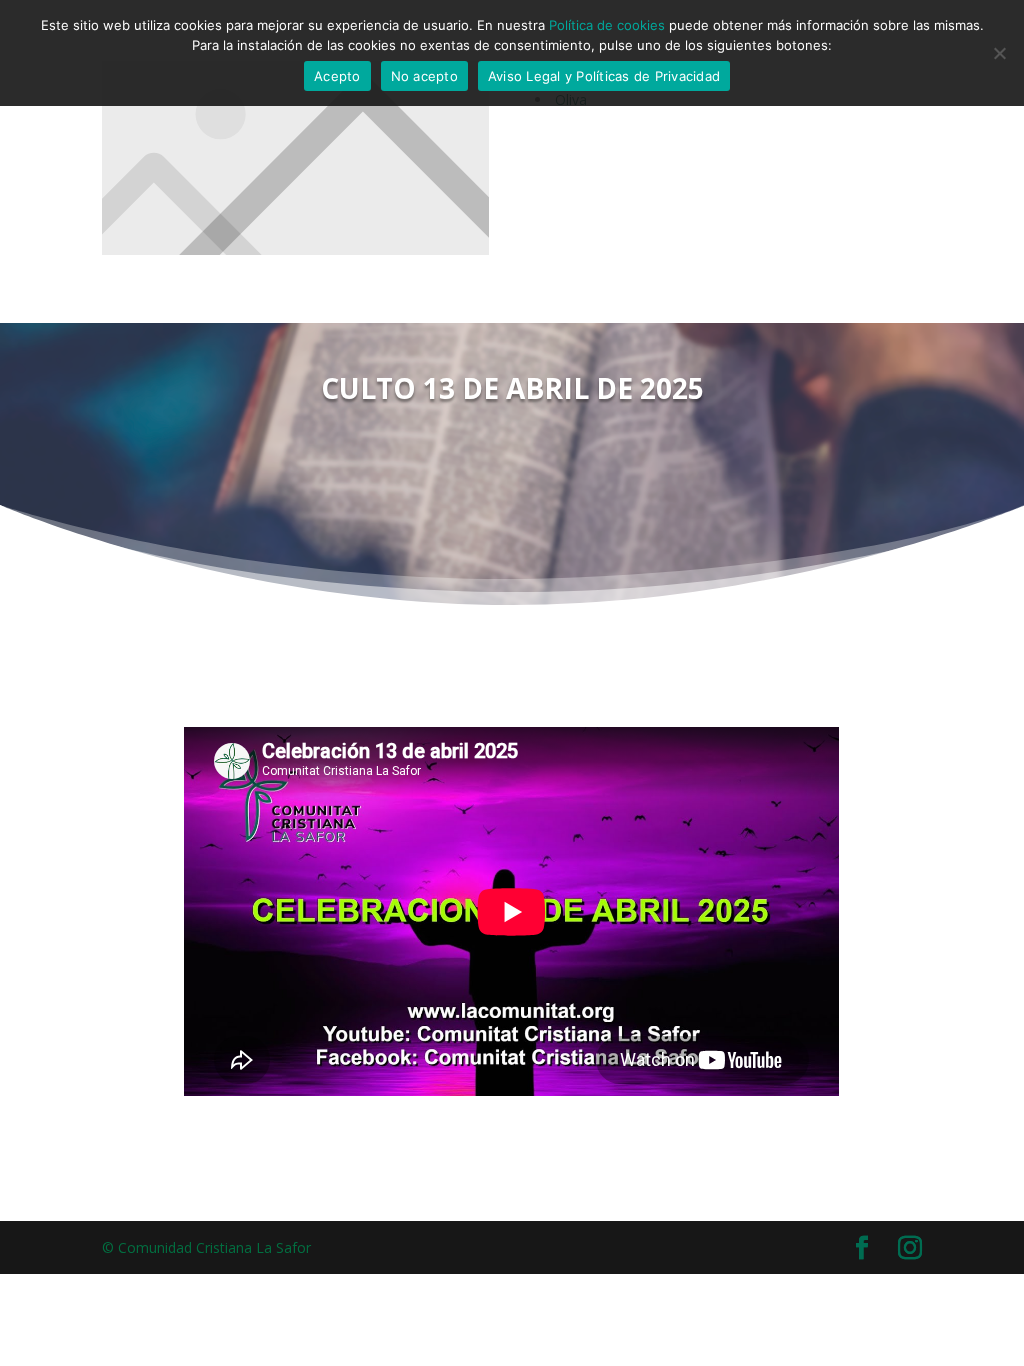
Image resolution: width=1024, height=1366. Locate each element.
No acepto (424, 76)
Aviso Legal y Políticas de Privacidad (604, 76)
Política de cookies (607, 25)
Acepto (337, 76)
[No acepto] (999, 53)
